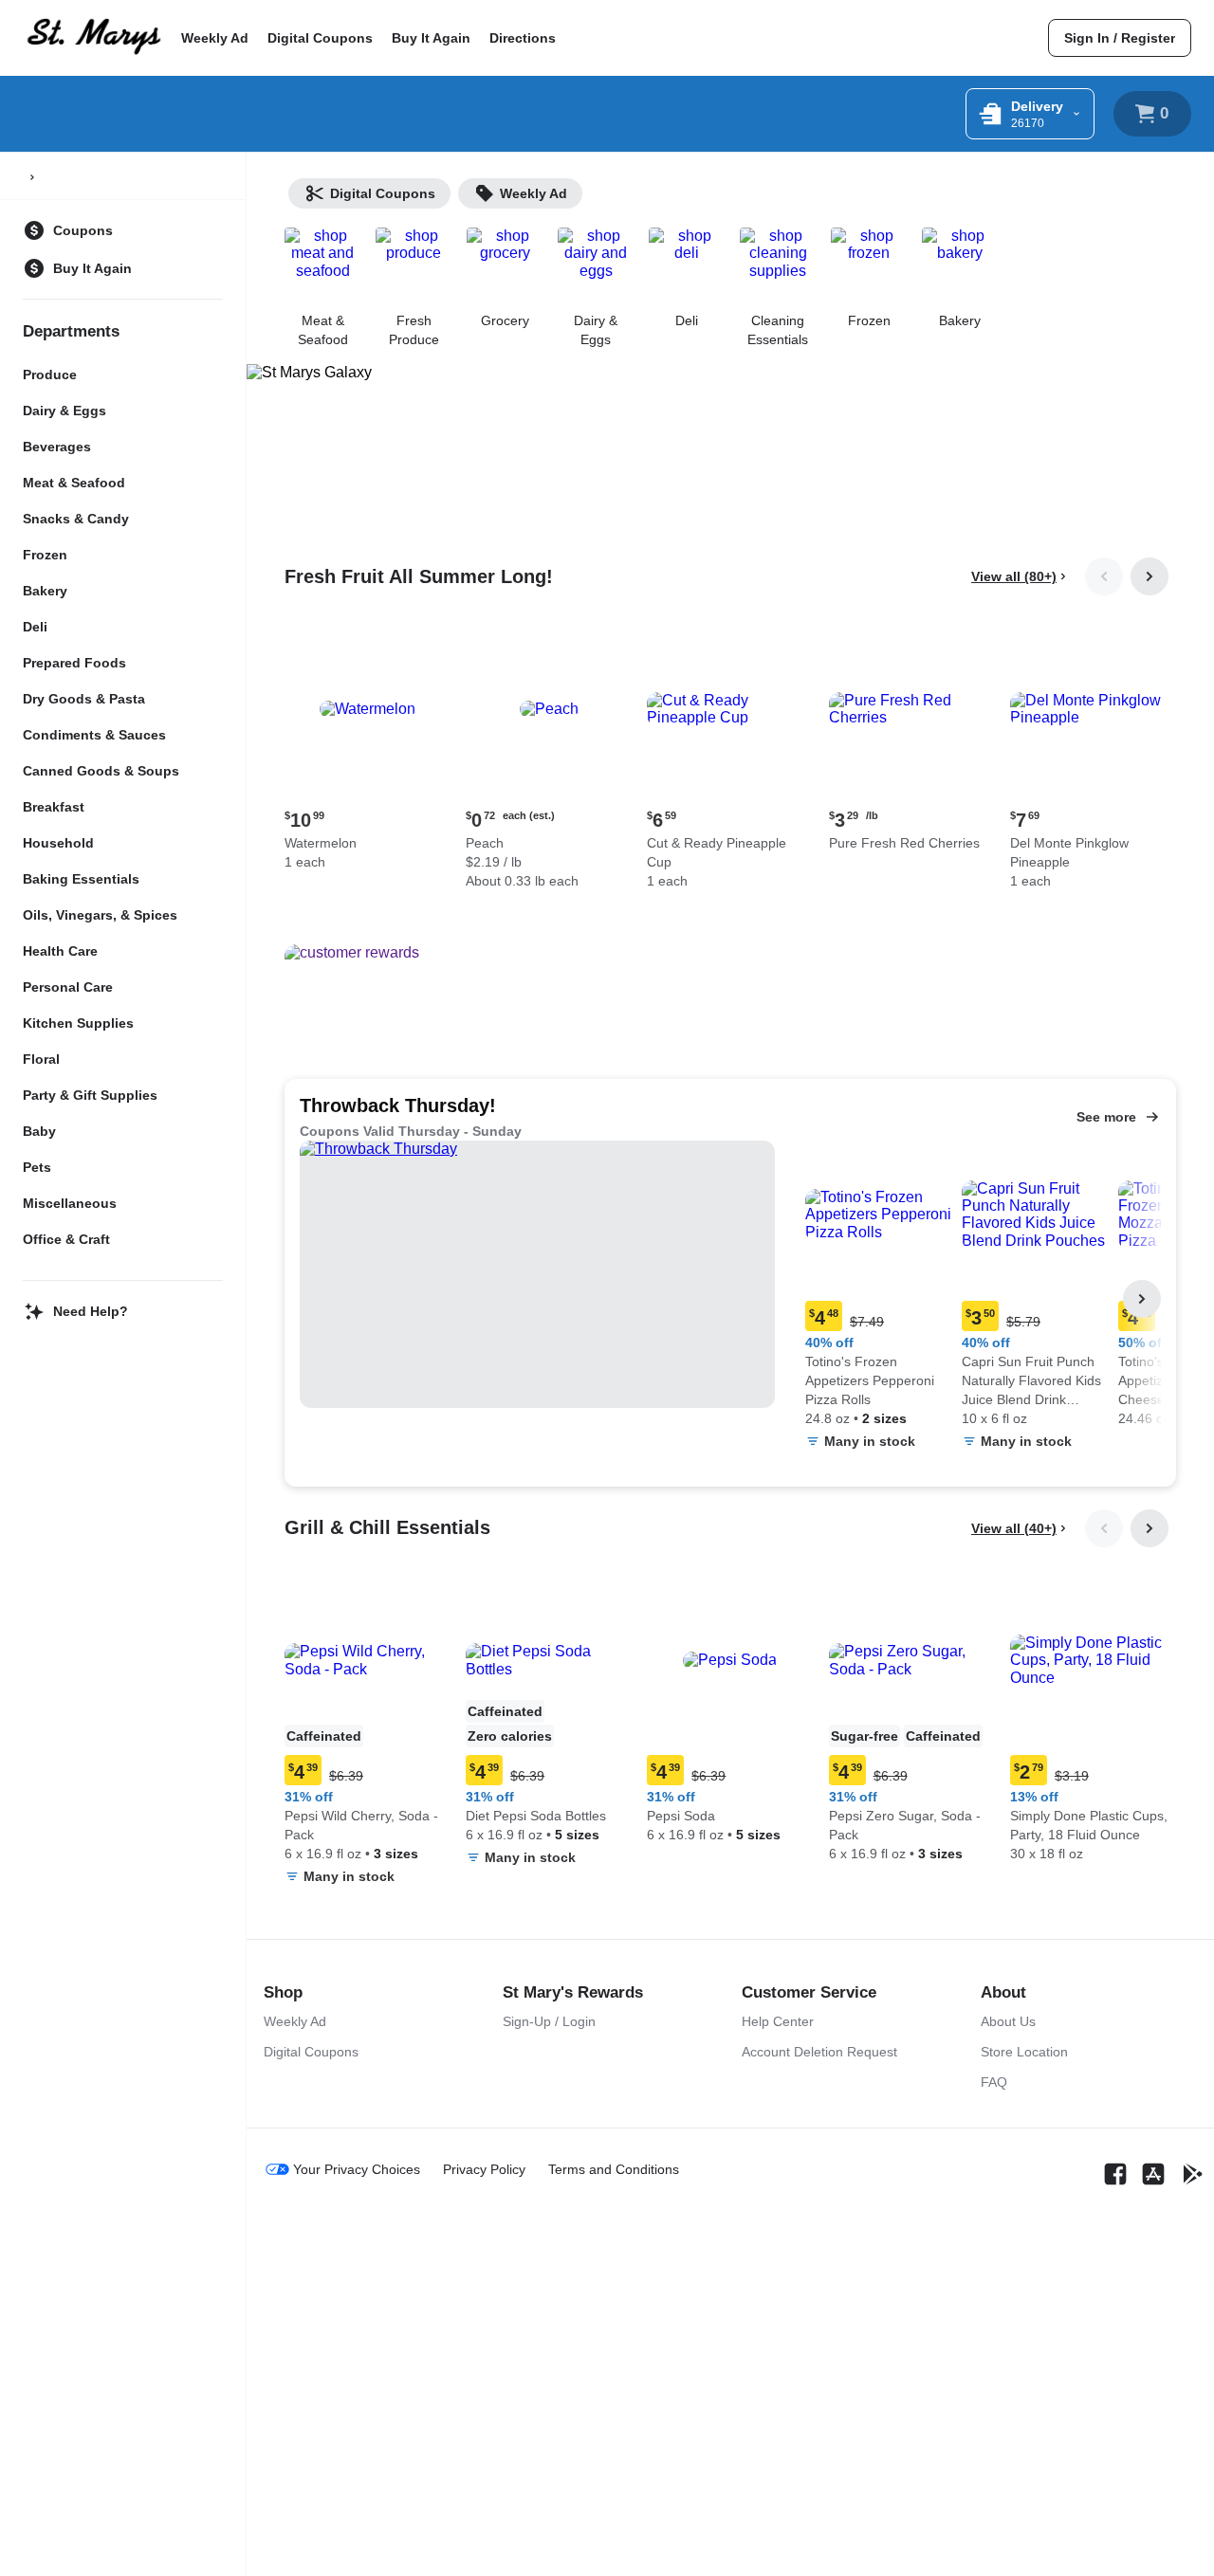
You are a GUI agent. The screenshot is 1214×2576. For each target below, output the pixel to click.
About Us (1008, 2021)
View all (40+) (1014, 1528)
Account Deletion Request (819, 2052)
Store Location (1024, 2052)
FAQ (994, 2082)
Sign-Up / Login (549, 2021)
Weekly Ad (215, 38)
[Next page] (1150, 576)
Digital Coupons (320, 38)
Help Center (778, 2021)
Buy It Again (431, 38)
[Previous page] (1104, 576)
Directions (523, 38)
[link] (1120, 38)
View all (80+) (1014, 576)
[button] (368, 750)
